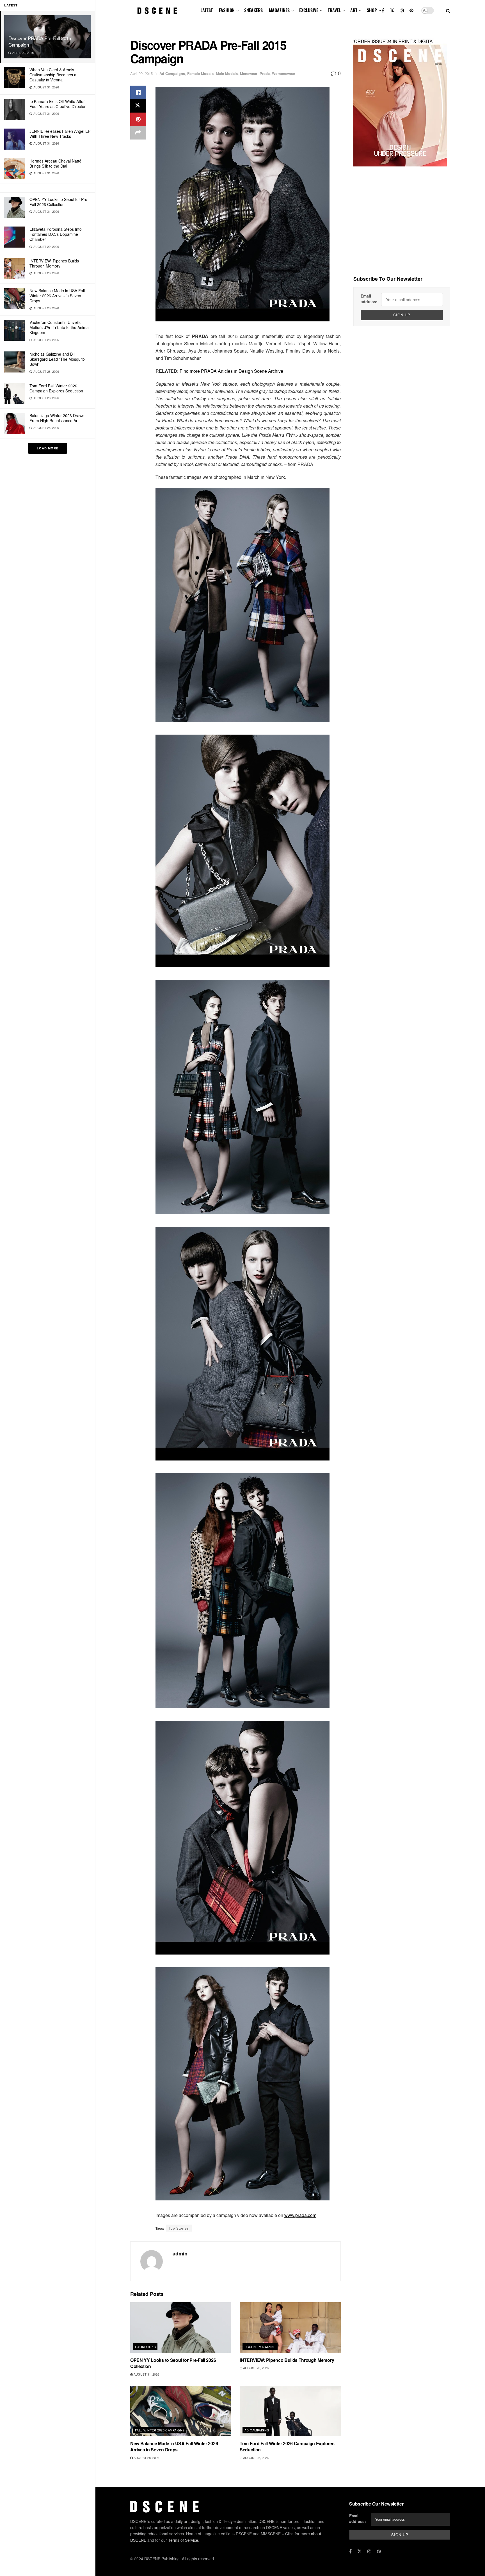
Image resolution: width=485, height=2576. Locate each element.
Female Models (200, 73)
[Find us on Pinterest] (411, 11)
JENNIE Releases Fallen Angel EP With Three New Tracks (60, 134)
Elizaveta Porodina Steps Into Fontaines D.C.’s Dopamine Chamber (56, 234)
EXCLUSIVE (309, 10)
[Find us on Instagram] (402, 11)
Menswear (249, 73)
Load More (48, 448)
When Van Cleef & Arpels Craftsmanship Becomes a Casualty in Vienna (53, 75)
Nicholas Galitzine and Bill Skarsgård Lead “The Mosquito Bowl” (57, 359)
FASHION (227, 10)
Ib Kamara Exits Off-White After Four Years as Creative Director (58, 104)
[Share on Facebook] (138, 92)
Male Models (227, 73)
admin (180, 2253)
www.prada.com (300, 2215)
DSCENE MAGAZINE (260, 2347)
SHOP (372, 10)
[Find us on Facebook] (383, 11)
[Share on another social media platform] (138, 133)
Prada (265, 73)
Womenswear (284, 73)
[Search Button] (448, 11)
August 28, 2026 (255, 2368)
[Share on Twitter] (138, 106)
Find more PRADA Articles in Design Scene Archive (231, 371)
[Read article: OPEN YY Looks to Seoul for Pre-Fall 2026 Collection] (181, 2328)
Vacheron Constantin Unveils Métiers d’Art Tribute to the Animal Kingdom (60, 327)
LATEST (207, 10)
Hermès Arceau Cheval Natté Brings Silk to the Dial (55, 163)
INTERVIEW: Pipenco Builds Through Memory (54, 263)
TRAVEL (334, 10)
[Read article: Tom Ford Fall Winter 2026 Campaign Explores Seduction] (290, 2411)
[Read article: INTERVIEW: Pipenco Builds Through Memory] (290, 2328)
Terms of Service (183, 2540)
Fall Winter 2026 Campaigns (160, 2430)
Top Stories (179, 2228)
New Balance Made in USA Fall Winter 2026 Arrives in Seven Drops (57, 296)
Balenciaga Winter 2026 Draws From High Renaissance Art (57, 418)
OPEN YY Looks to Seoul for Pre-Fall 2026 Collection (59, 202)
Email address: (369, 299)
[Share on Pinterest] (138, 119)
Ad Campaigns (172, 73)
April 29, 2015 (141, 73)
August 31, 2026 (146, 2374)
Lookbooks (145, 2347)
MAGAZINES (279, 10)
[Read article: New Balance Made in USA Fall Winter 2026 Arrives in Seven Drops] (181, 2411)
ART (354, 10)
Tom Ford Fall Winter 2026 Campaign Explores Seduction (56, 388)
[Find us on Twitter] (392, 11)
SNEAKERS (253, 10)
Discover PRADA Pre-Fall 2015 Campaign (40, 41)
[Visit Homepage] (157, 11)
